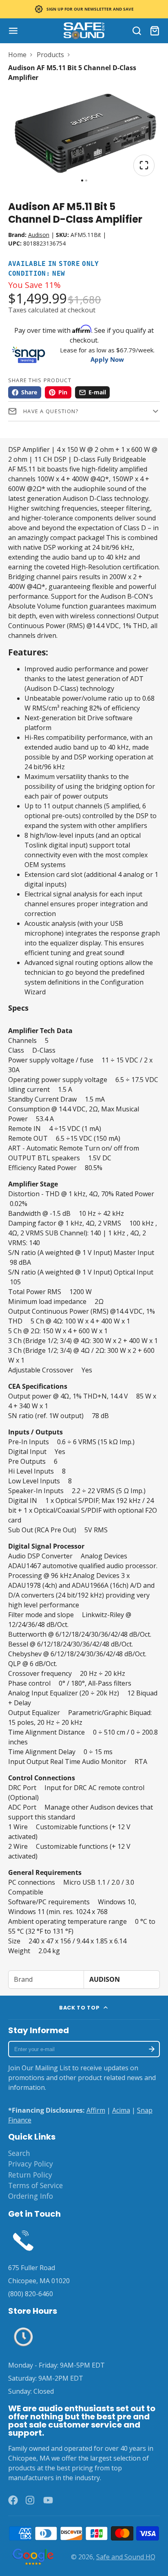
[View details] (23, 2240)
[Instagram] (31, 2500)
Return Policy (30, 2175)
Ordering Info (31, 2196)
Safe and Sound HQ (126, 2557)
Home (17, 55)
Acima (121, 2110)
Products (50, 55)
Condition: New (37, 274)
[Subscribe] (152, 2049)
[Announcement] (84, 9)
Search (19, 2153)
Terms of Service (35, 2185)
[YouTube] (48, 2500)
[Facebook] (13, 2500)
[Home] (84, 31)
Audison (39, 235)
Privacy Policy (31, 2164)
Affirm (96, 2110)
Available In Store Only (54, 264)
